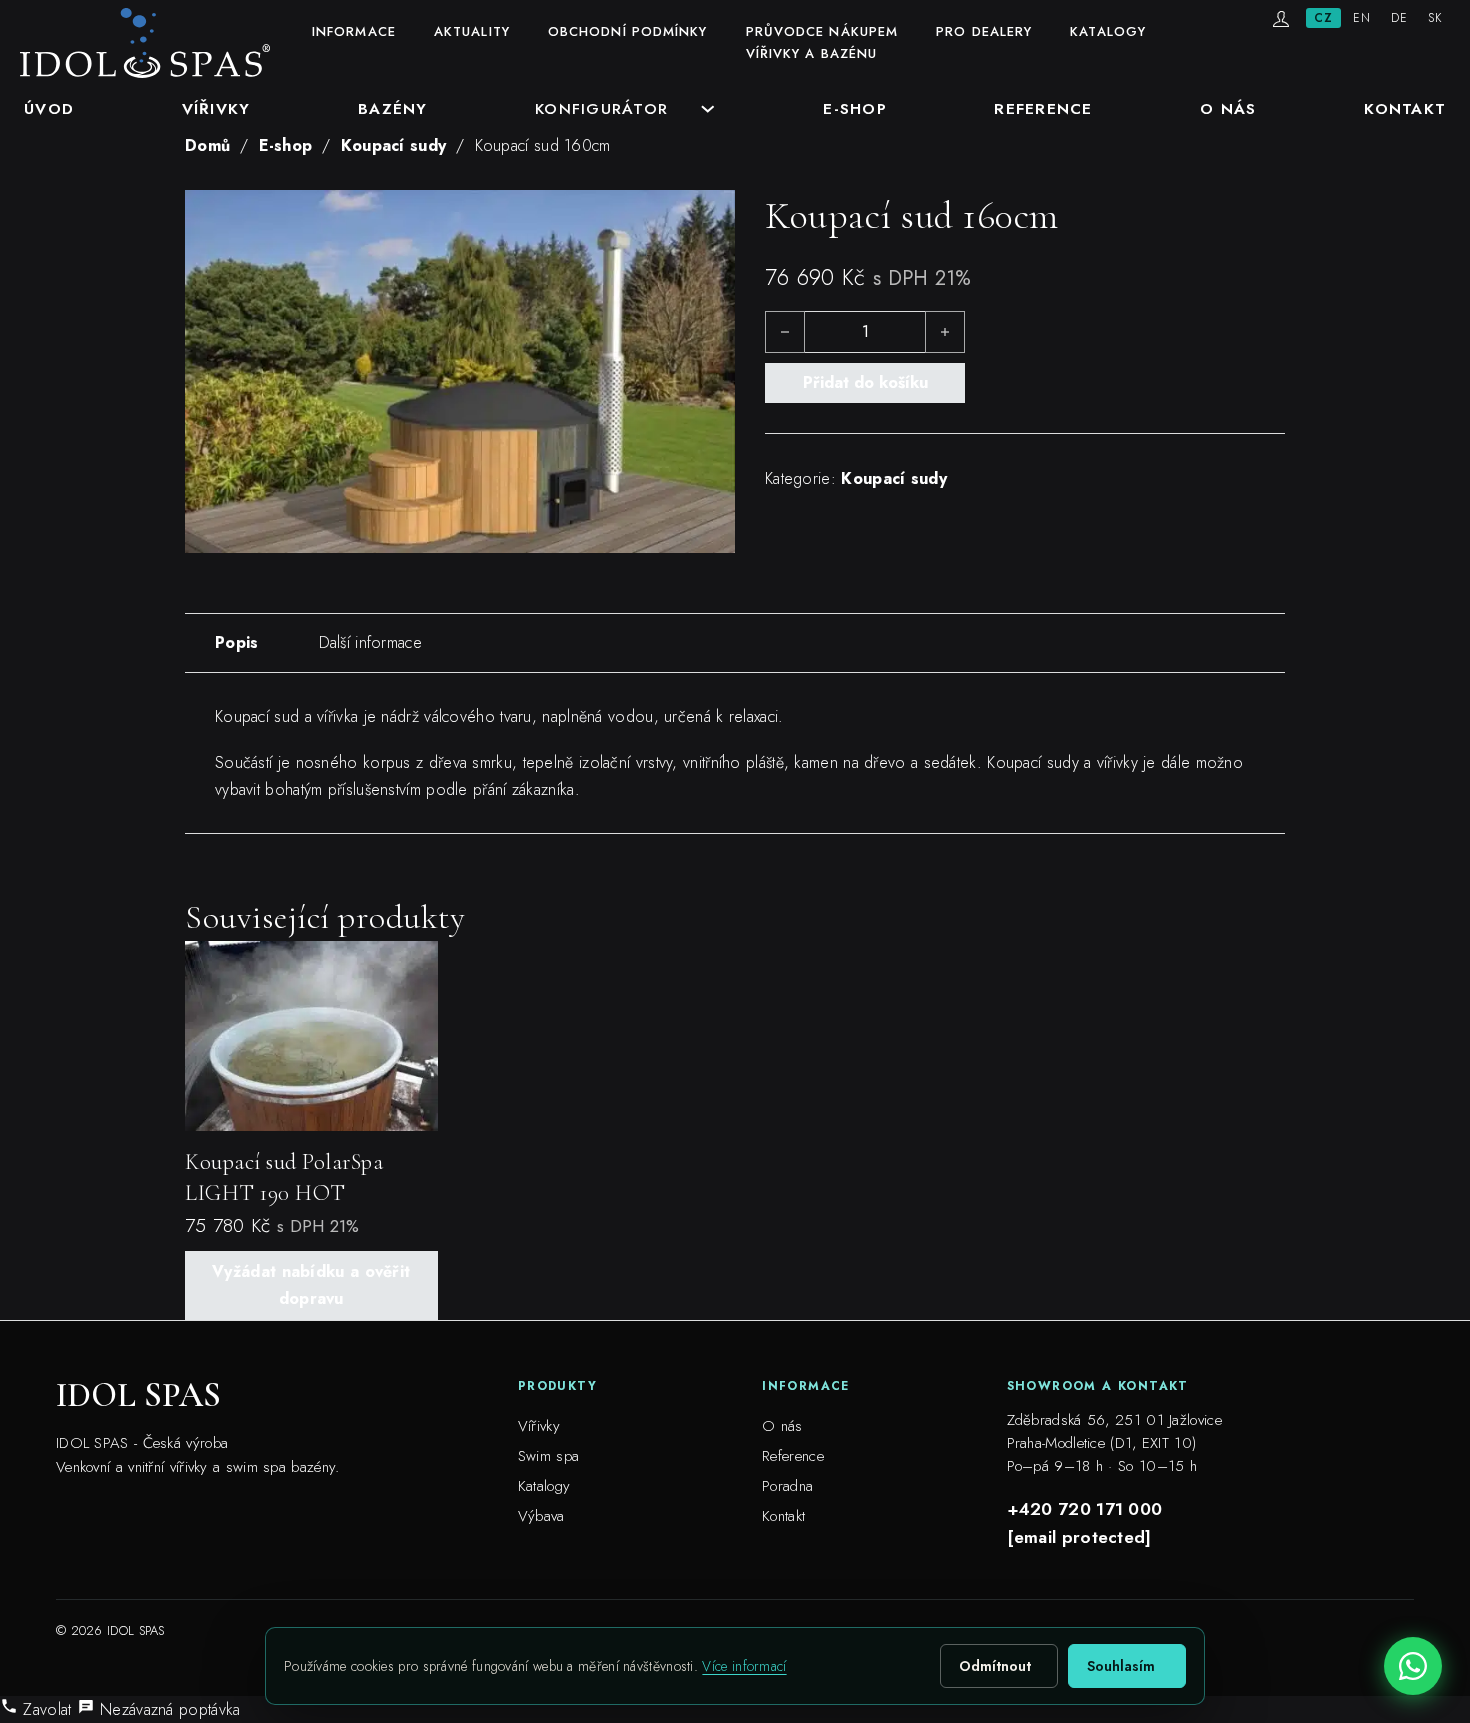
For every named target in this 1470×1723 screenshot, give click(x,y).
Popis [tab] (237, 642)
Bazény (393, 108)
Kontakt (1405, 108)
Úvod (49, 108)
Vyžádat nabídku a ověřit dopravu (311, 1285)
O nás (1228, 108)
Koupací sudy (394, 145)
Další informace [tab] (371, 642)
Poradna (787, 1486)
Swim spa (548, 1456)
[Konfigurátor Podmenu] (708, 109)
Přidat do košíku (865, 382)
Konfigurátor (601, 108)
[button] (708, 217)
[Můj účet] (1281, 19)
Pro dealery (984, 31)
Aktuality (472, 31)
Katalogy (1108, 31)
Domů (207, 145)
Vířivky (216, 108)
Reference (1043, 108)
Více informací (744, 1666)
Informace (354, 31)
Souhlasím (1121, 1666)
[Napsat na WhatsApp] (1413, 1666)
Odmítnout (995, 1666)
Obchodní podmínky (628, 31)
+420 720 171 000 (1085, 1509)
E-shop (855, 108)
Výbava (541, 1516)
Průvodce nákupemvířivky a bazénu (822, 42)
